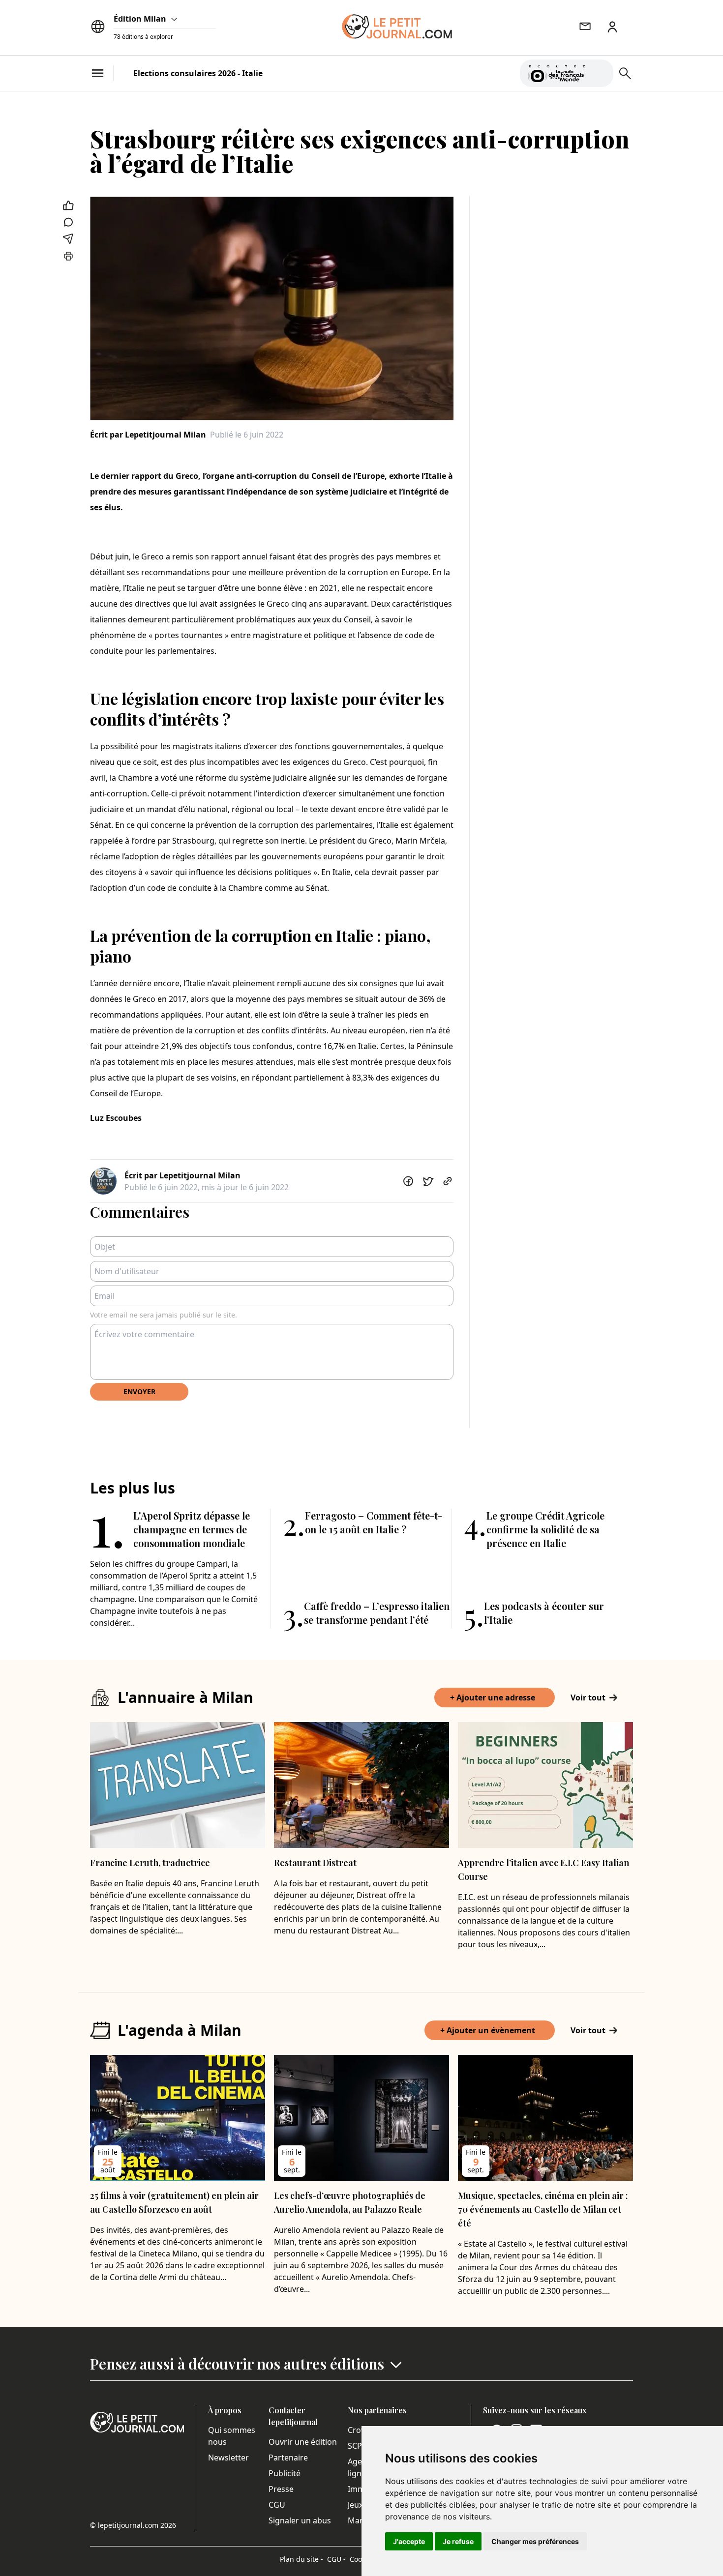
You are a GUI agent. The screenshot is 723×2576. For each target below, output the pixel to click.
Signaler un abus (300, 2520)
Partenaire (288, 2458)
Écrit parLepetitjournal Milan (148, 435)
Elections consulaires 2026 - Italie (198, 73)
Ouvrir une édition (303, 2442)
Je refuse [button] (458, 2541)
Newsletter (228, 2458)
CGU (277, 2505)
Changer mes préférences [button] (535, 2541)
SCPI (356, 2446)
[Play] (600, 73)
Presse (281, 2489)
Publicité (285, 2473)
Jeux (355, 2505)
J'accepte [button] (409, 2541)
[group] (600, 71)
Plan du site (301, 2559)
